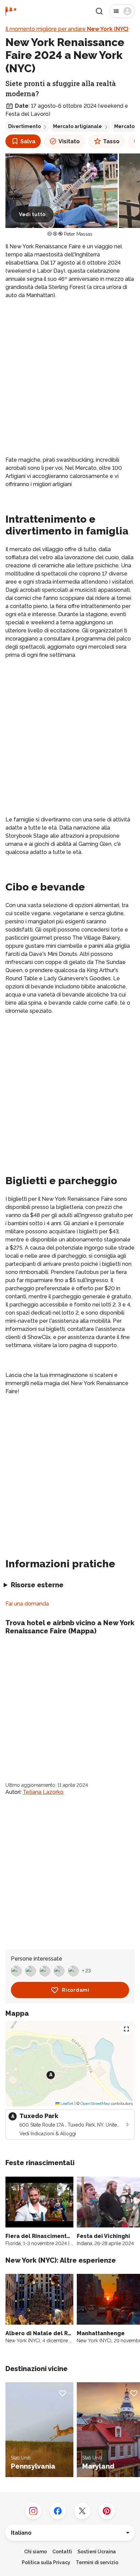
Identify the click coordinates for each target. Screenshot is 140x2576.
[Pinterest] (107, 2511)
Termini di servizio (97, 2562)
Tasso (111, 141)
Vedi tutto (32, 214)
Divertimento (24, 126)
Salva (28, 141)
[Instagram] (33, 2511)
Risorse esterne (37, 1585)
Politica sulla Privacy (46, 2562)
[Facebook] (58, 2511)
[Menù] (122, 11)
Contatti (62, 2552)
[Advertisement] (70, 378)
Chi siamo (36, 2552)
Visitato (69, 141)
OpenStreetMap (95, 2103)
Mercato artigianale (77, 126)
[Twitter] (82, 2511)
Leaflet (66, 2103)
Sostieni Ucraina (97, 2552)
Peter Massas (78, 234)
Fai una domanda (27, 1604)
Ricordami (75, 1990)
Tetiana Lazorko (43, 1792)
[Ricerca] (99, 11)
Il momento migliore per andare (67, 29)
